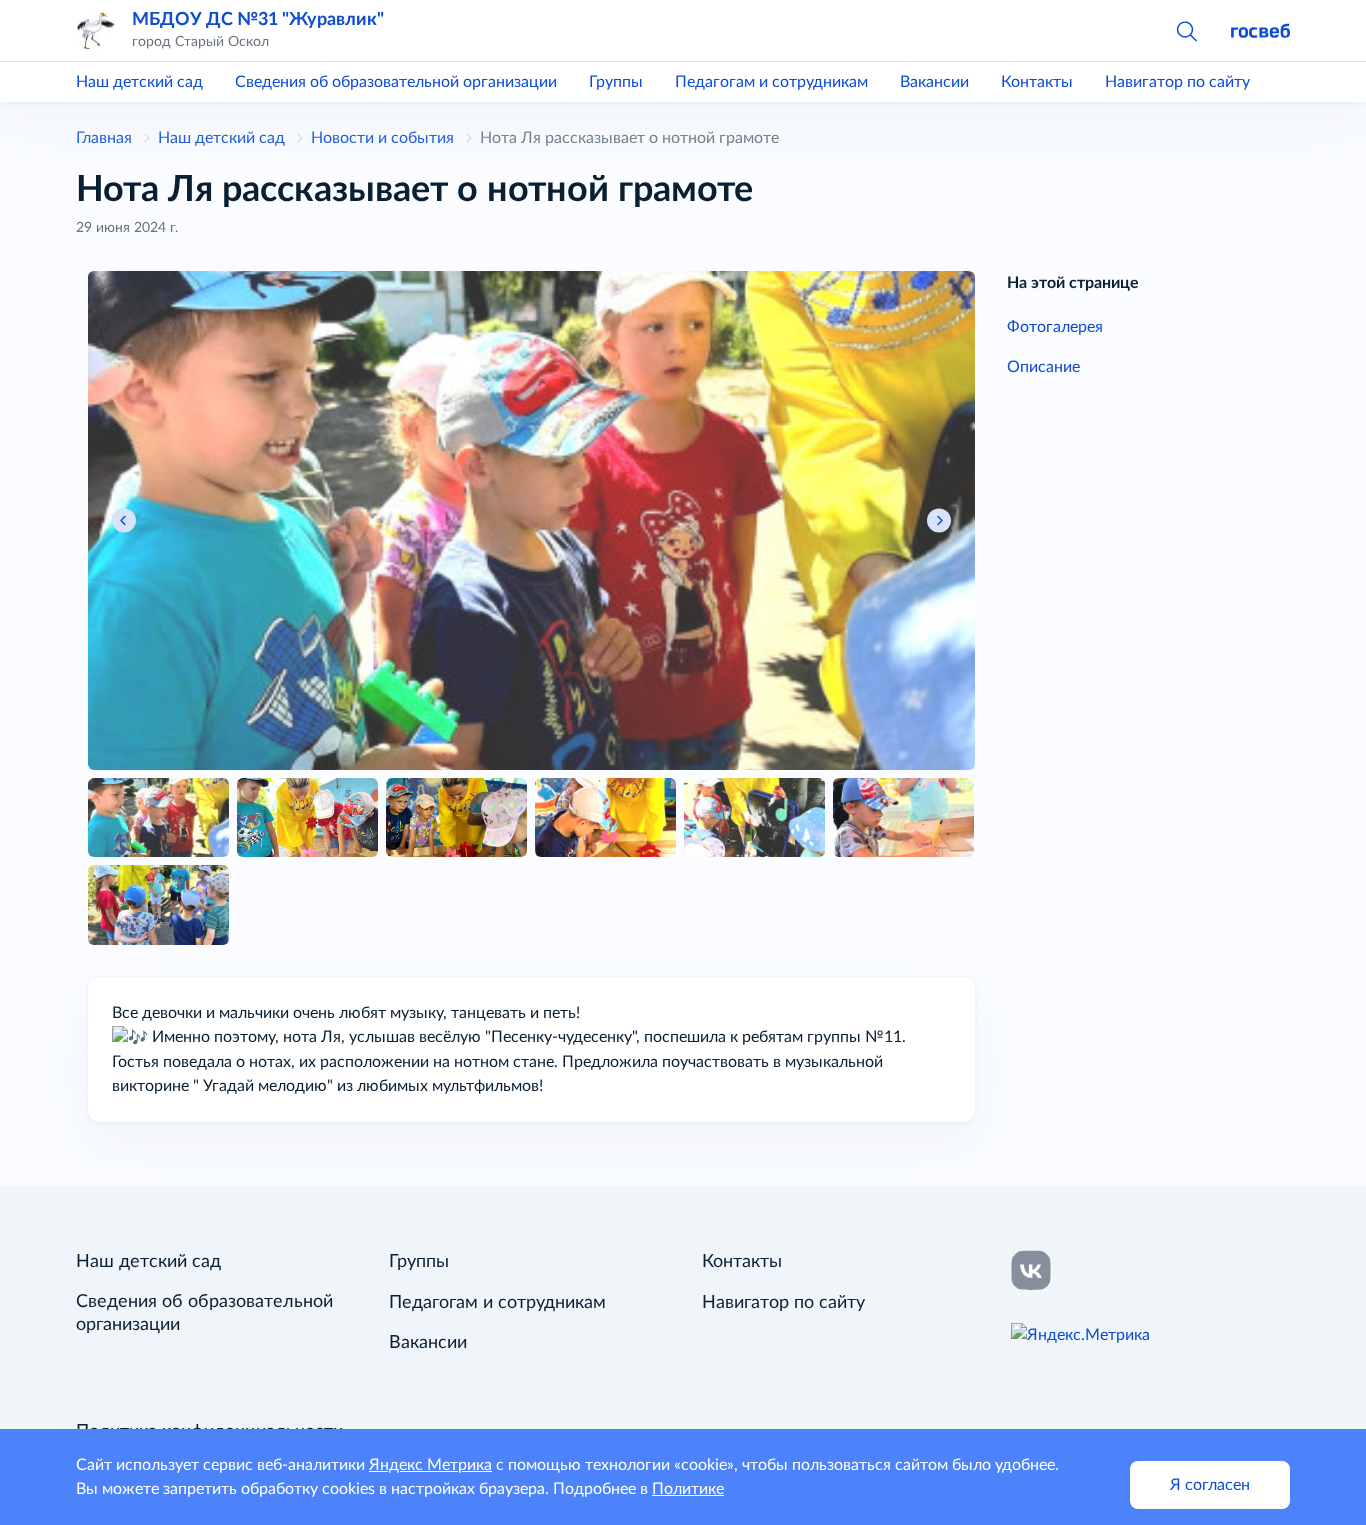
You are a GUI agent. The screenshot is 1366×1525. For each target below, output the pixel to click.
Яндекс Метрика (430, 1465)
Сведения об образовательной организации (396, 82)
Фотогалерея (1055, 327)
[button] (1186, 30)
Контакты (1037, 82)
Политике (688, 1489)
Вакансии (934, 82)
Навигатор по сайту (1177, 82)
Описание (1043, 367)
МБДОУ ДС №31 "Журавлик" (258, 19)
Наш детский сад (139, 82)
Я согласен (1210, 1485)
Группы (616, 82)
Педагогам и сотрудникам (771, 82)
